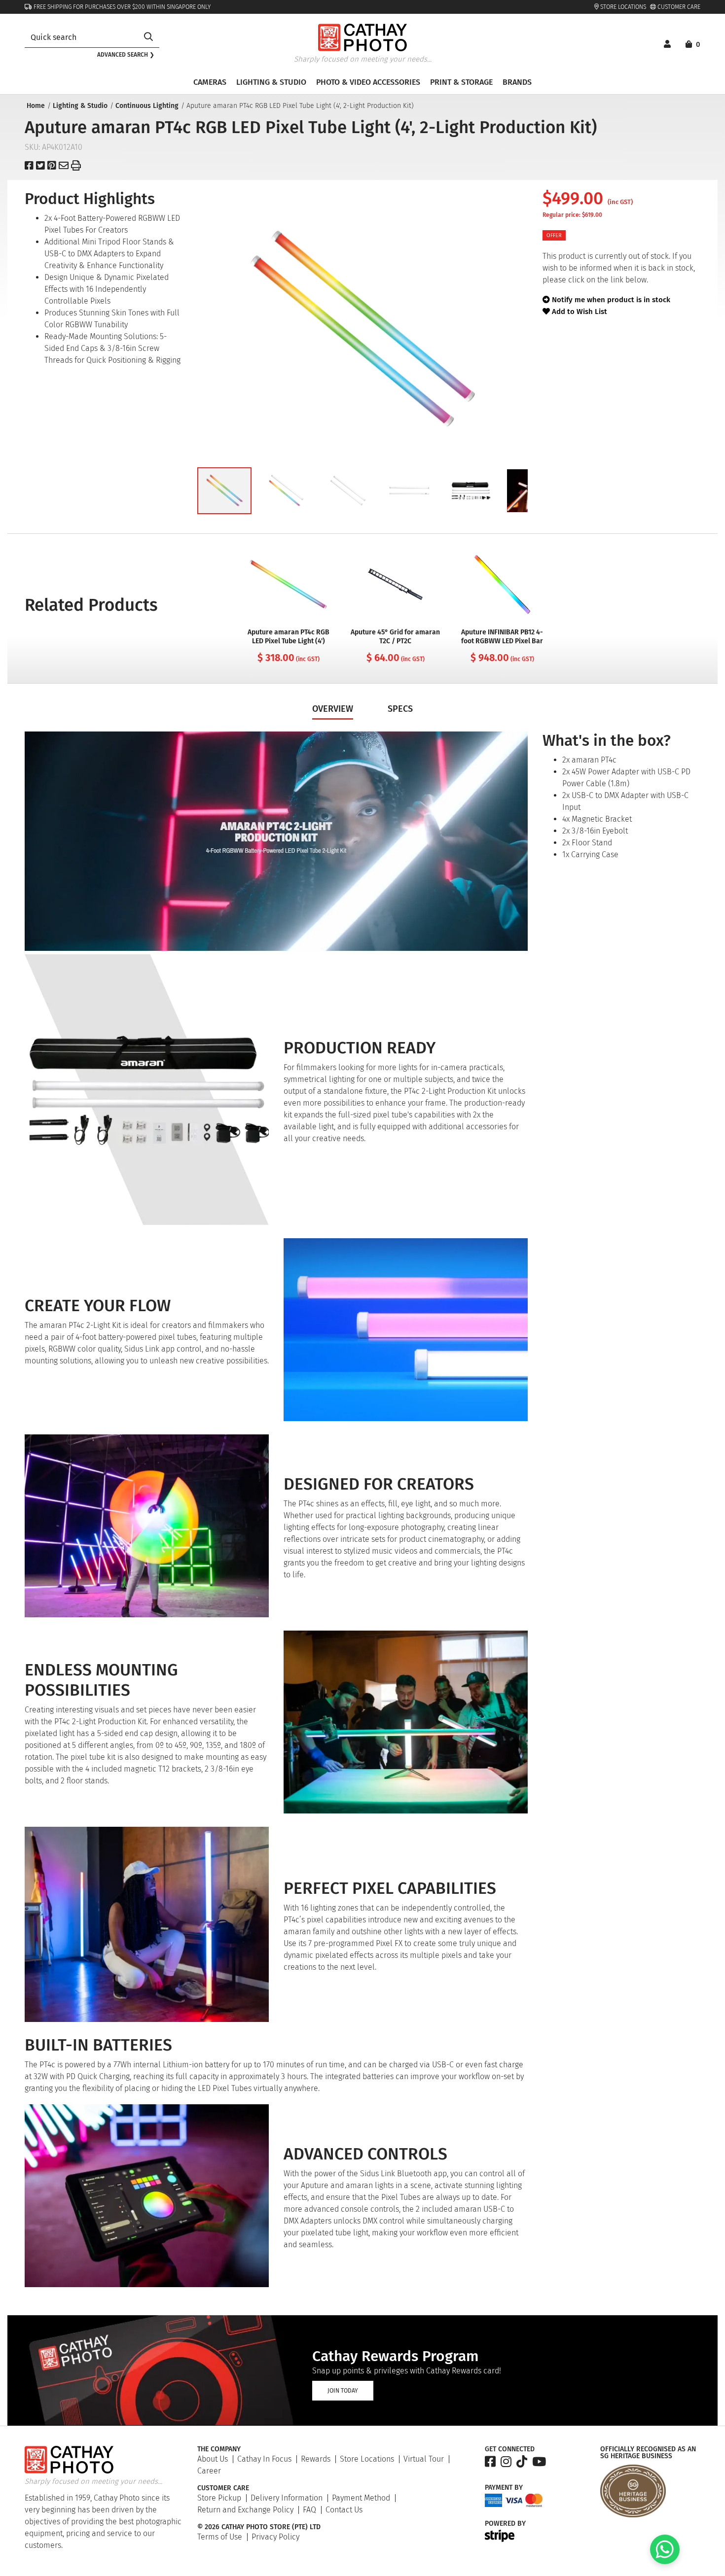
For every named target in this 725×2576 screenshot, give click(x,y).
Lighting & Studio (80, 106)
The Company (219, 2449)
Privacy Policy (275, 2537)
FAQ (309, 2510)
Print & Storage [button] (461, 82)
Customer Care (678, 7)
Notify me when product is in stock (611, 300)
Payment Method (361, 2498)
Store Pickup (219, 2498)
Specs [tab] (400, 709)
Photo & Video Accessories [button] (368, 82)
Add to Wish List (579, 312)
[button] (224, 491)
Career (209, 2471)
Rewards (316, 2459)
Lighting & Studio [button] (271, 82)
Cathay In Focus (264, 2459)
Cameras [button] (210, 82)
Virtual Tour (424, 2459)
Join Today (343, 2391)
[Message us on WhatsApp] (665, 2561)
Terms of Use (220, 2537)
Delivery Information (287, 2498)
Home (36, 106)
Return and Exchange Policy (245, 2510)
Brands (517, 82)
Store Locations (622, 7)
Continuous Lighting (147, 106)
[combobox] (81, 37)
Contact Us (344, 2510)
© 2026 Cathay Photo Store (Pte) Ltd (259, 2527)
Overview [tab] (333, 709)
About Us (213, 2459)
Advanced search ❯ (126, 55)
